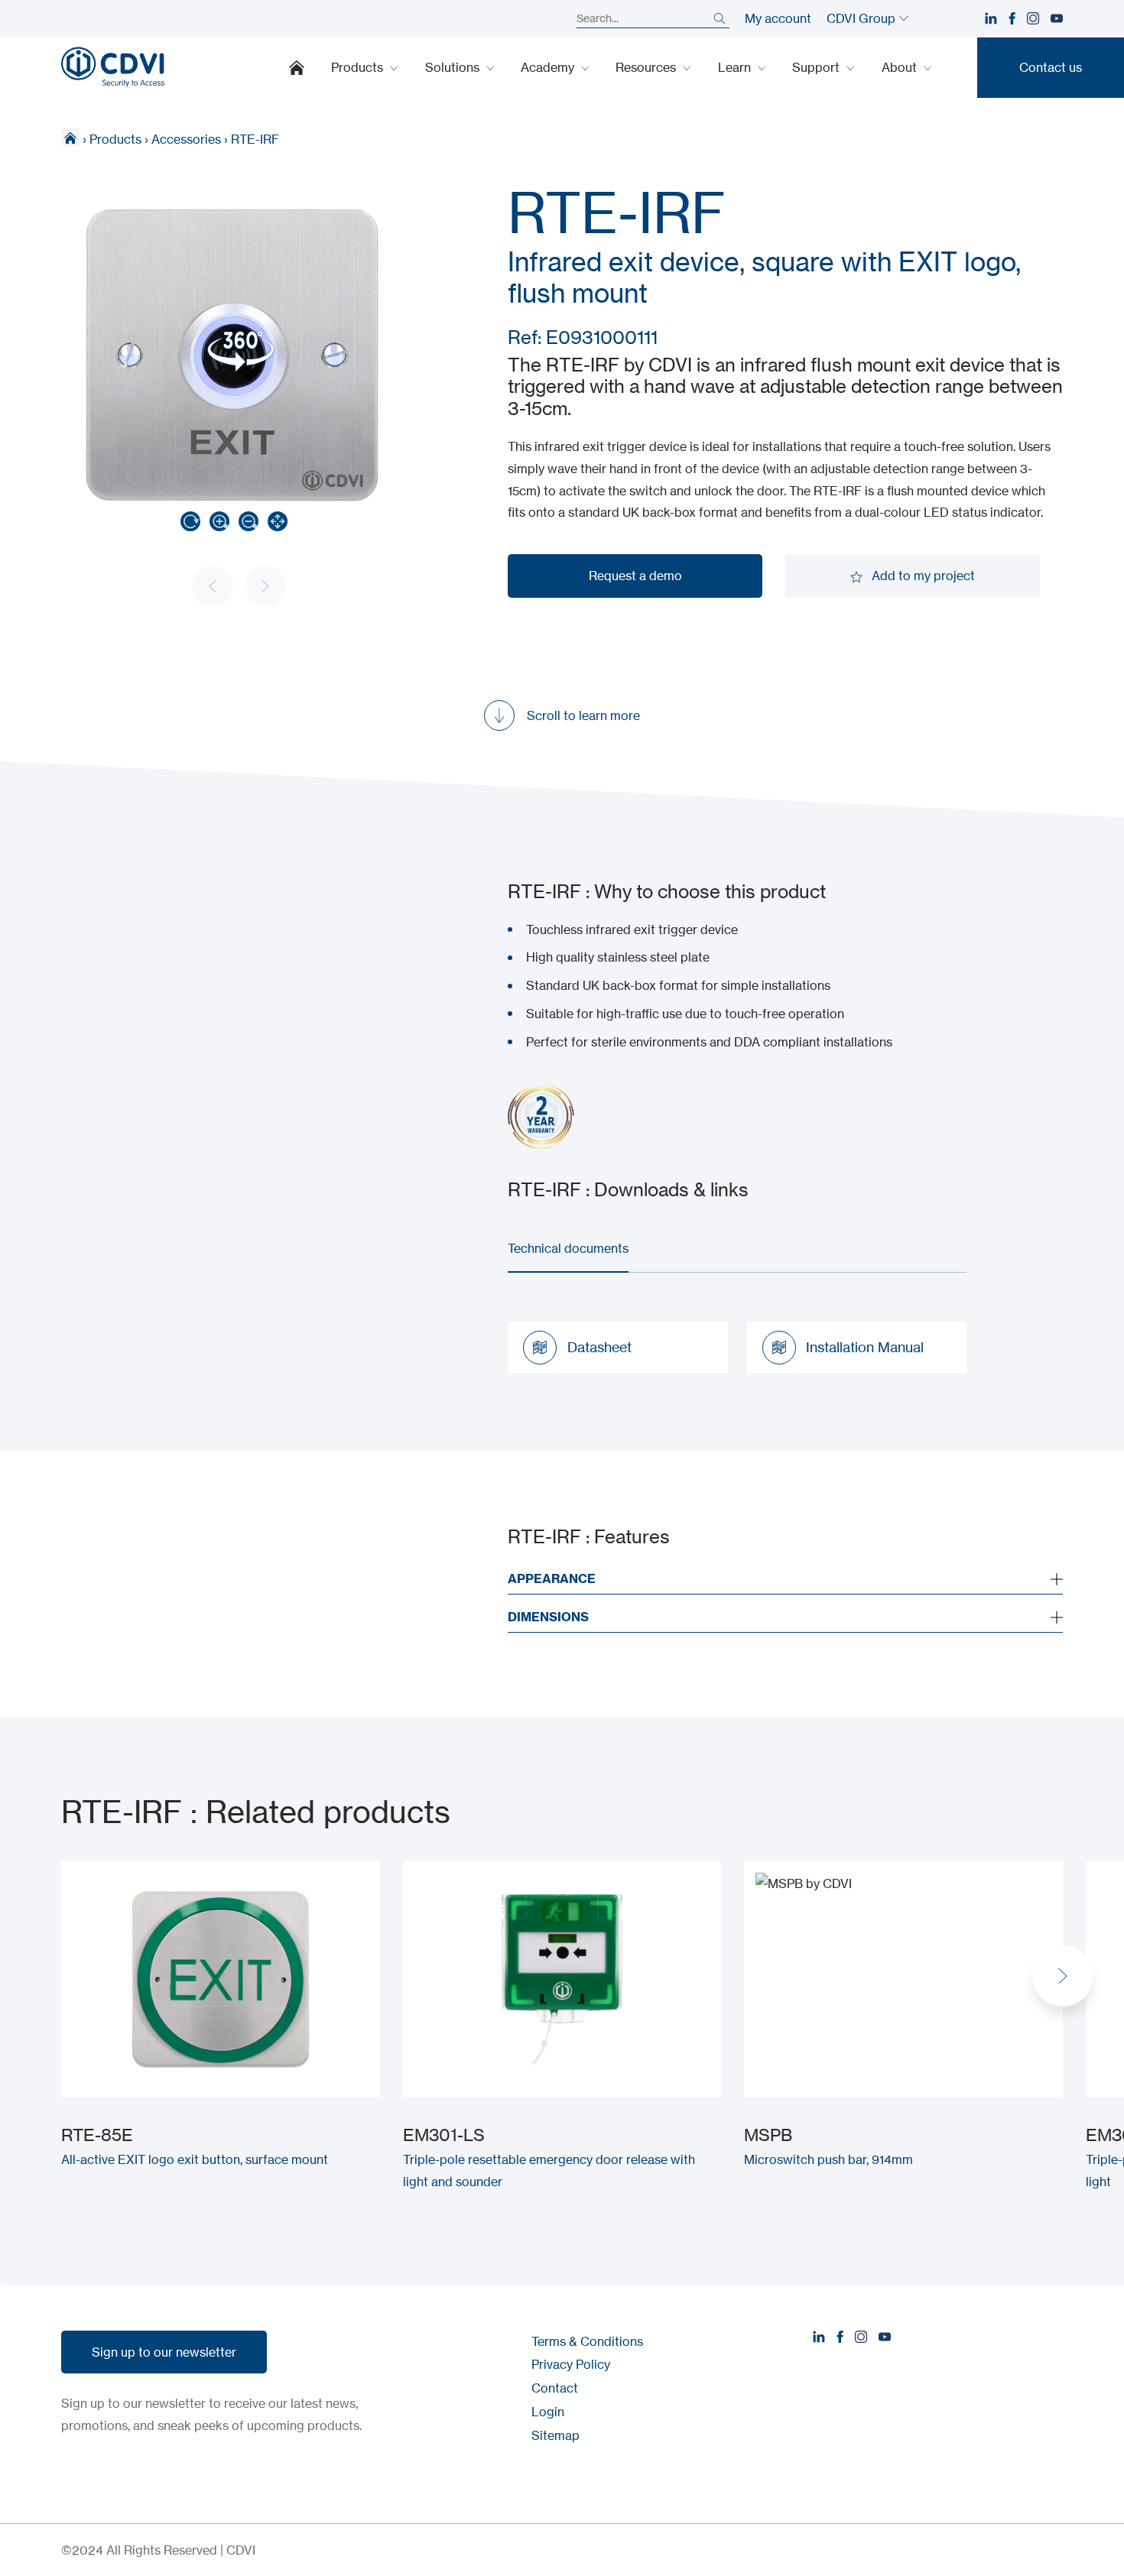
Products (359, 67)
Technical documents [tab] (568, 1248)
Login (548, 2412)
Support (817, 67)
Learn (736, 67)
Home (297, 67)
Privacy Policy (571, 2364)
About (901, 67)
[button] (1063, 1976)
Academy (549, 67)
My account (778, 18)
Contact (555, 2388)
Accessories (186, 139)
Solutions (454, 67)
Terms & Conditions (587, 2341)
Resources (647, 67)
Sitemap (556, 2435)
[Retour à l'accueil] (113, 67)
